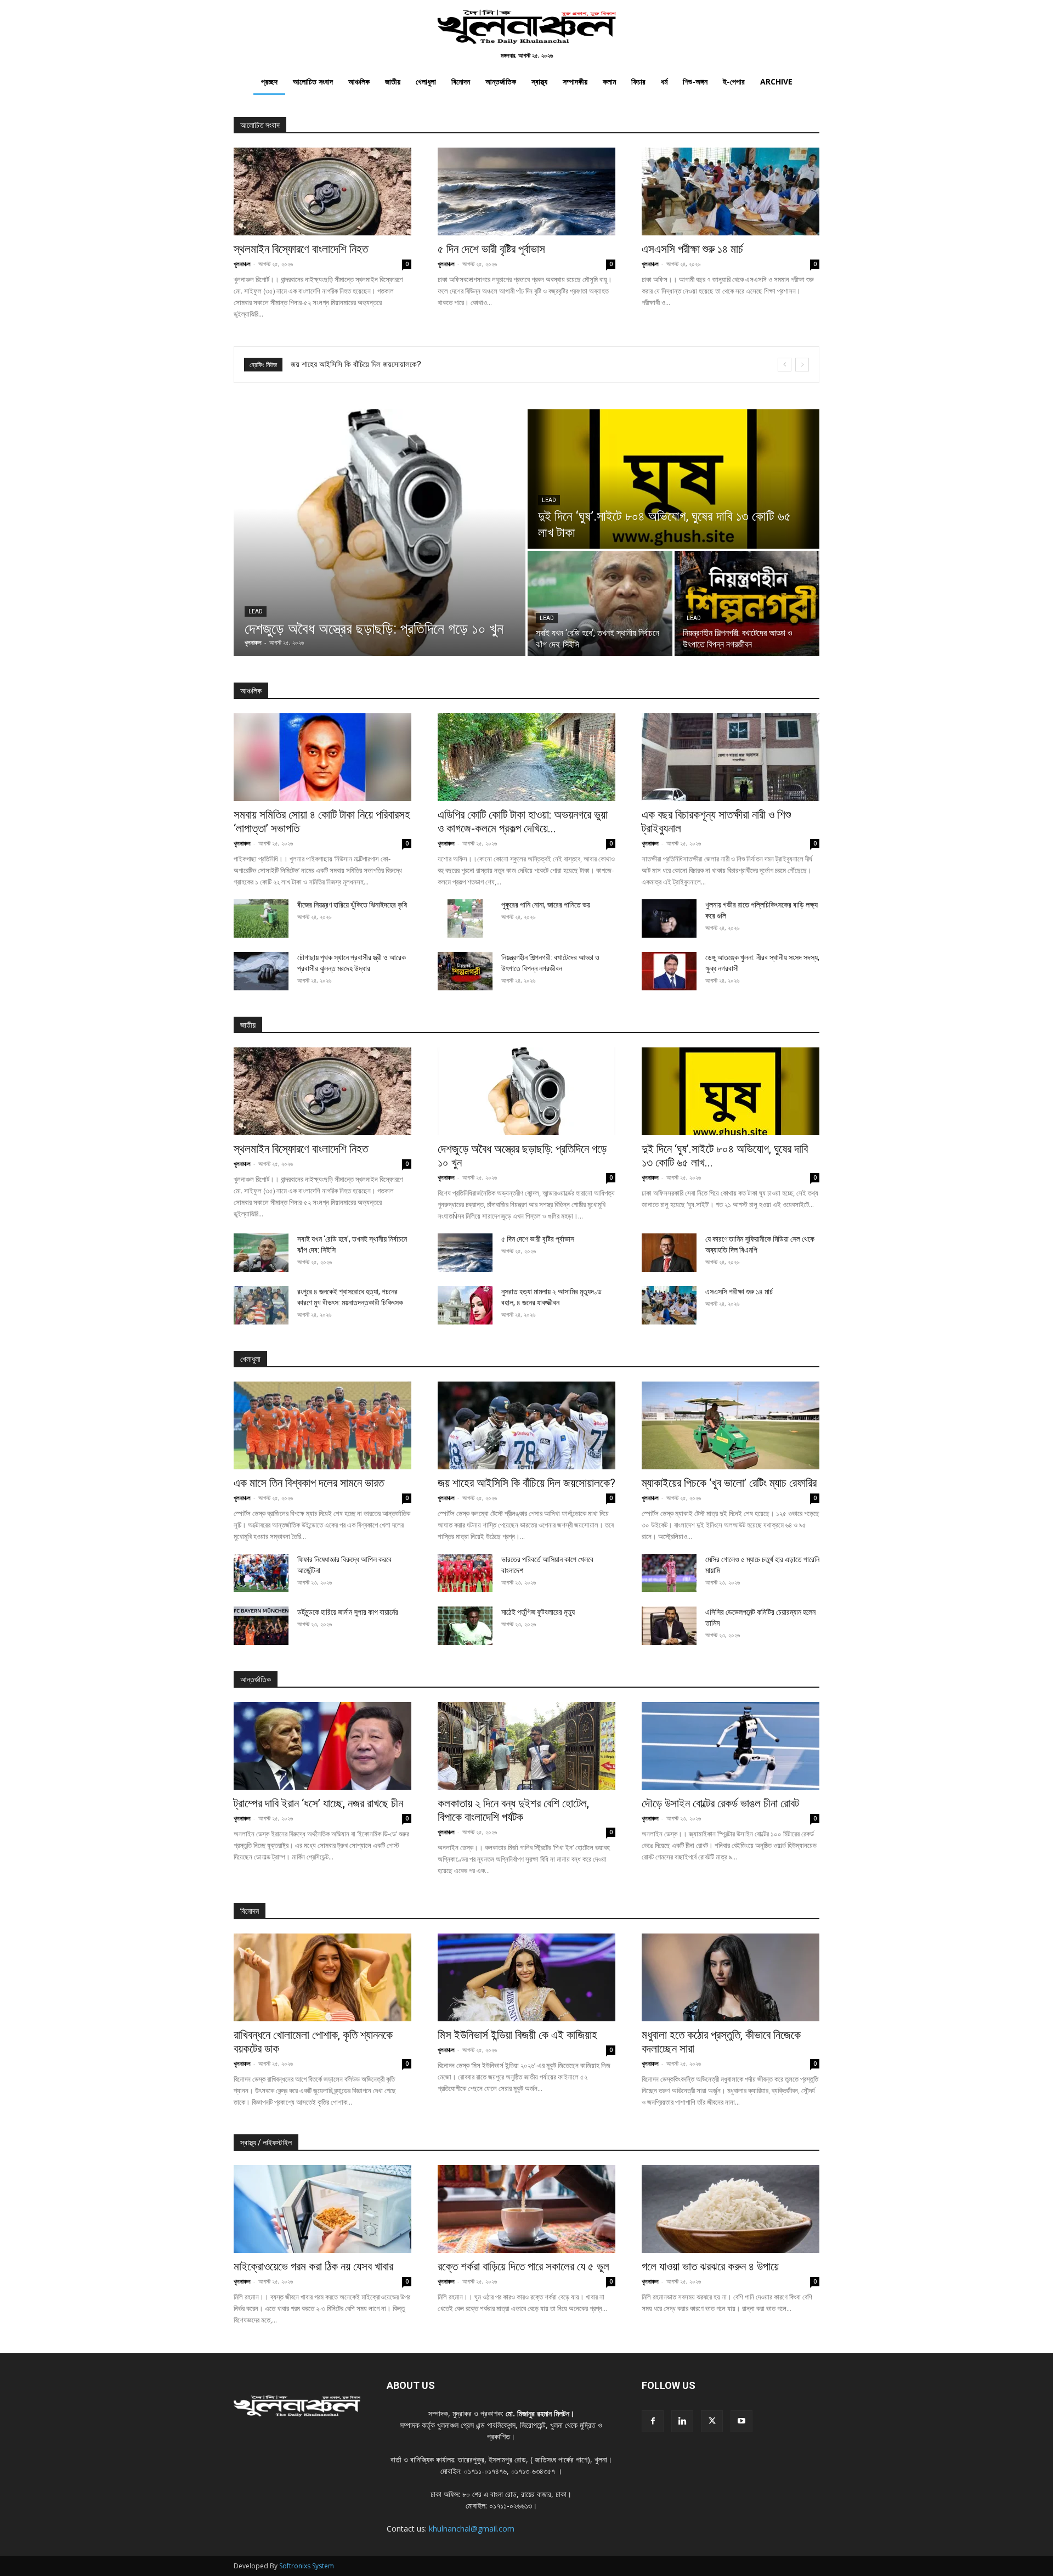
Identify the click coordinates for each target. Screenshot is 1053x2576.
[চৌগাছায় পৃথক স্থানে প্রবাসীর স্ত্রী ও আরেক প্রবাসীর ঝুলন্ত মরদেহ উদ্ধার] (261, 971)
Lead (256, 611)
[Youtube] (741, 2421)
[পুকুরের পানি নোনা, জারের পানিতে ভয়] (465, 918)
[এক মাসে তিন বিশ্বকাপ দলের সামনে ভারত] (322, 1425)
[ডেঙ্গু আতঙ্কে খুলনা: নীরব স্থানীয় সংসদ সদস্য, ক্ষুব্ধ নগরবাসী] (669, 971)
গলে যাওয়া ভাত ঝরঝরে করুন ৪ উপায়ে (710, 2267)
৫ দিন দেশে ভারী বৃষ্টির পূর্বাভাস (491, 249)
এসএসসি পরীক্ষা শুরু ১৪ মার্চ (692, 249)
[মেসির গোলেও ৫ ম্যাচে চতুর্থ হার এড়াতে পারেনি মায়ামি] (669, 1573)
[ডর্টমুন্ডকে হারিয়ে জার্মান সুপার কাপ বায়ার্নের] (261, 1626)
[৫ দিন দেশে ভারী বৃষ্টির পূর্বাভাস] (526, 191)
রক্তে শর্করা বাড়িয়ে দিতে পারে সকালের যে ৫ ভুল (523, 2267)
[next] (802, 365)
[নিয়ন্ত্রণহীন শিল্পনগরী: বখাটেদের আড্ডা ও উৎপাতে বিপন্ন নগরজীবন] (747, 604)
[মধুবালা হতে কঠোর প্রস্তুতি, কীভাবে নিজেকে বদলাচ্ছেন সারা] (731, 1977)
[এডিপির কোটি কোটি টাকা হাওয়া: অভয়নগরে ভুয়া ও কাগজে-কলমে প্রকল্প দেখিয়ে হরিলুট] (526, 757)
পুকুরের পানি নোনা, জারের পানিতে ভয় (546, 905)
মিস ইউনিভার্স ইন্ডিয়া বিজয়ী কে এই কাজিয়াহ (517, 2035)
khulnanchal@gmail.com (472, 2529)
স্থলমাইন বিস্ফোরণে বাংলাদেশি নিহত (301, 249)
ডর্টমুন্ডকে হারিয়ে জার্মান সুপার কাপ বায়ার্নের (348, 1612)
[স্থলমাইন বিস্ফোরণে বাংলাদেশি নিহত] (322, 191)
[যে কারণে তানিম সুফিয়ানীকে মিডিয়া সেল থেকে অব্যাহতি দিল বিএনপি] (669, 1253)
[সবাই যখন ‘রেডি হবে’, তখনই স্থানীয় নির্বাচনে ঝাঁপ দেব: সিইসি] (600, 604)
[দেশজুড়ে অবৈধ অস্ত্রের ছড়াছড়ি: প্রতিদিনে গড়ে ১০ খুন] (380, 533)
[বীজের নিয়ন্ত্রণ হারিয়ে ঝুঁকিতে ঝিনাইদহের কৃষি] (261, 918)
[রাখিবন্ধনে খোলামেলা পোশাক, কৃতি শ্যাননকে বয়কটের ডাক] (322, 1977)
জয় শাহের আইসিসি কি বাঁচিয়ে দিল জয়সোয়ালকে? (526, 1483)
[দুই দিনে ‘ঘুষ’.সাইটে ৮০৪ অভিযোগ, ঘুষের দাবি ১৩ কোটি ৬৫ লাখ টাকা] (673, 479)
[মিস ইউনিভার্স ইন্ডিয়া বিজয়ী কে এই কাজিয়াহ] (526, 1977)
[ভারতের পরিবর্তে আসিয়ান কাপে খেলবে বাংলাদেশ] (465, 1573)
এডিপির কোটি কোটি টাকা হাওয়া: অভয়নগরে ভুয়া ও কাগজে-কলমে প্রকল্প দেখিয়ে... (523, 822)
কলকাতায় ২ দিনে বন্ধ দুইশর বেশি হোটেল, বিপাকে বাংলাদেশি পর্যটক (513, 1810)
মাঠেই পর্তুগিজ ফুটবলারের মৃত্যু (538, 1612)
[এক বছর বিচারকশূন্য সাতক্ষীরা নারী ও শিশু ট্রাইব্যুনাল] (731, 757)
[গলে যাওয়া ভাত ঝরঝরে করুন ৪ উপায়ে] (731, 2209)
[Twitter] (712, 2421)
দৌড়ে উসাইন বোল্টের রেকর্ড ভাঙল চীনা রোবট (720, 1803)
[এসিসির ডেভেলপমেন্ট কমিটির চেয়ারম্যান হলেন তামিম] (669, 1626)
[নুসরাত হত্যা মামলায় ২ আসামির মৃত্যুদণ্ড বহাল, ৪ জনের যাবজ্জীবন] (465, 1305)
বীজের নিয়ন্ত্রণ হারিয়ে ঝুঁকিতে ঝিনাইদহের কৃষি (352, 905)
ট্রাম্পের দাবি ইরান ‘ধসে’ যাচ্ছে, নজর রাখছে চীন (318, 1803)
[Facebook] (653, 2421)
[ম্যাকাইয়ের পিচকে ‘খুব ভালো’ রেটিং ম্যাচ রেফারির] (731, 1425)
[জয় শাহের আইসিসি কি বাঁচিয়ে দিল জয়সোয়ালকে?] (526, 1425)
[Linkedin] (682, 2421)
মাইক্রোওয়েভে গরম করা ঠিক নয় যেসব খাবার (313, 2267)
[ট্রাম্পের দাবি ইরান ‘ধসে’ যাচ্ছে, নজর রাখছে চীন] (322, 1746)
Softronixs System (307, 2566)
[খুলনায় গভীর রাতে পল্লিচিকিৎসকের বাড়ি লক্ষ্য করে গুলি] (669, 918)
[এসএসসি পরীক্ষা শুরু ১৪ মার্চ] (731, 191)
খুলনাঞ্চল (242, 264)
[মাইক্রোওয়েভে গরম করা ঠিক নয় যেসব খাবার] (322, 2209)
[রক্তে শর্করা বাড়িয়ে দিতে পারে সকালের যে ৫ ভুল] (526, 2209)
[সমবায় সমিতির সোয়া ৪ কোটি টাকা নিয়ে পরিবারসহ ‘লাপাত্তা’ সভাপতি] (322, 757)
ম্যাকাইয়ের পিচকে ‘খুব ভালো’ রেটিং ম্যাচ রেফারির (355, 364)
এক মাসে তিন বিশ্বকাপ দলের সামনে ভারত (309, 1483)
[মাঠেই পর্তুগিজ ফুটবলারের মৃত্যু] (465, 1626)
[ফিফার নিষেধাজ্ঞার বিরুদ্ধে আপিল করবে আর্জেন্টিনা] (261, 1573)
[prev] (785, 365)
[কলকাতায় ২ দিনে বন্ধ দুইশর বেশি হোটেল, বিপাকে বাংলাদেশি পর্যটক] (526, 1746)
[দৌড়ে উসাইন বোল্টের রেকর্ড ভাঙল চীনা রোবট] (731, 1746)
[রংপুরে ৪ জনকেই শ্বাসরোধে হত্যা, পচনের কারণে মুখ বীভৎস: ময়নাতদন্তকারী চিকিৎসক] (261, 1305)
